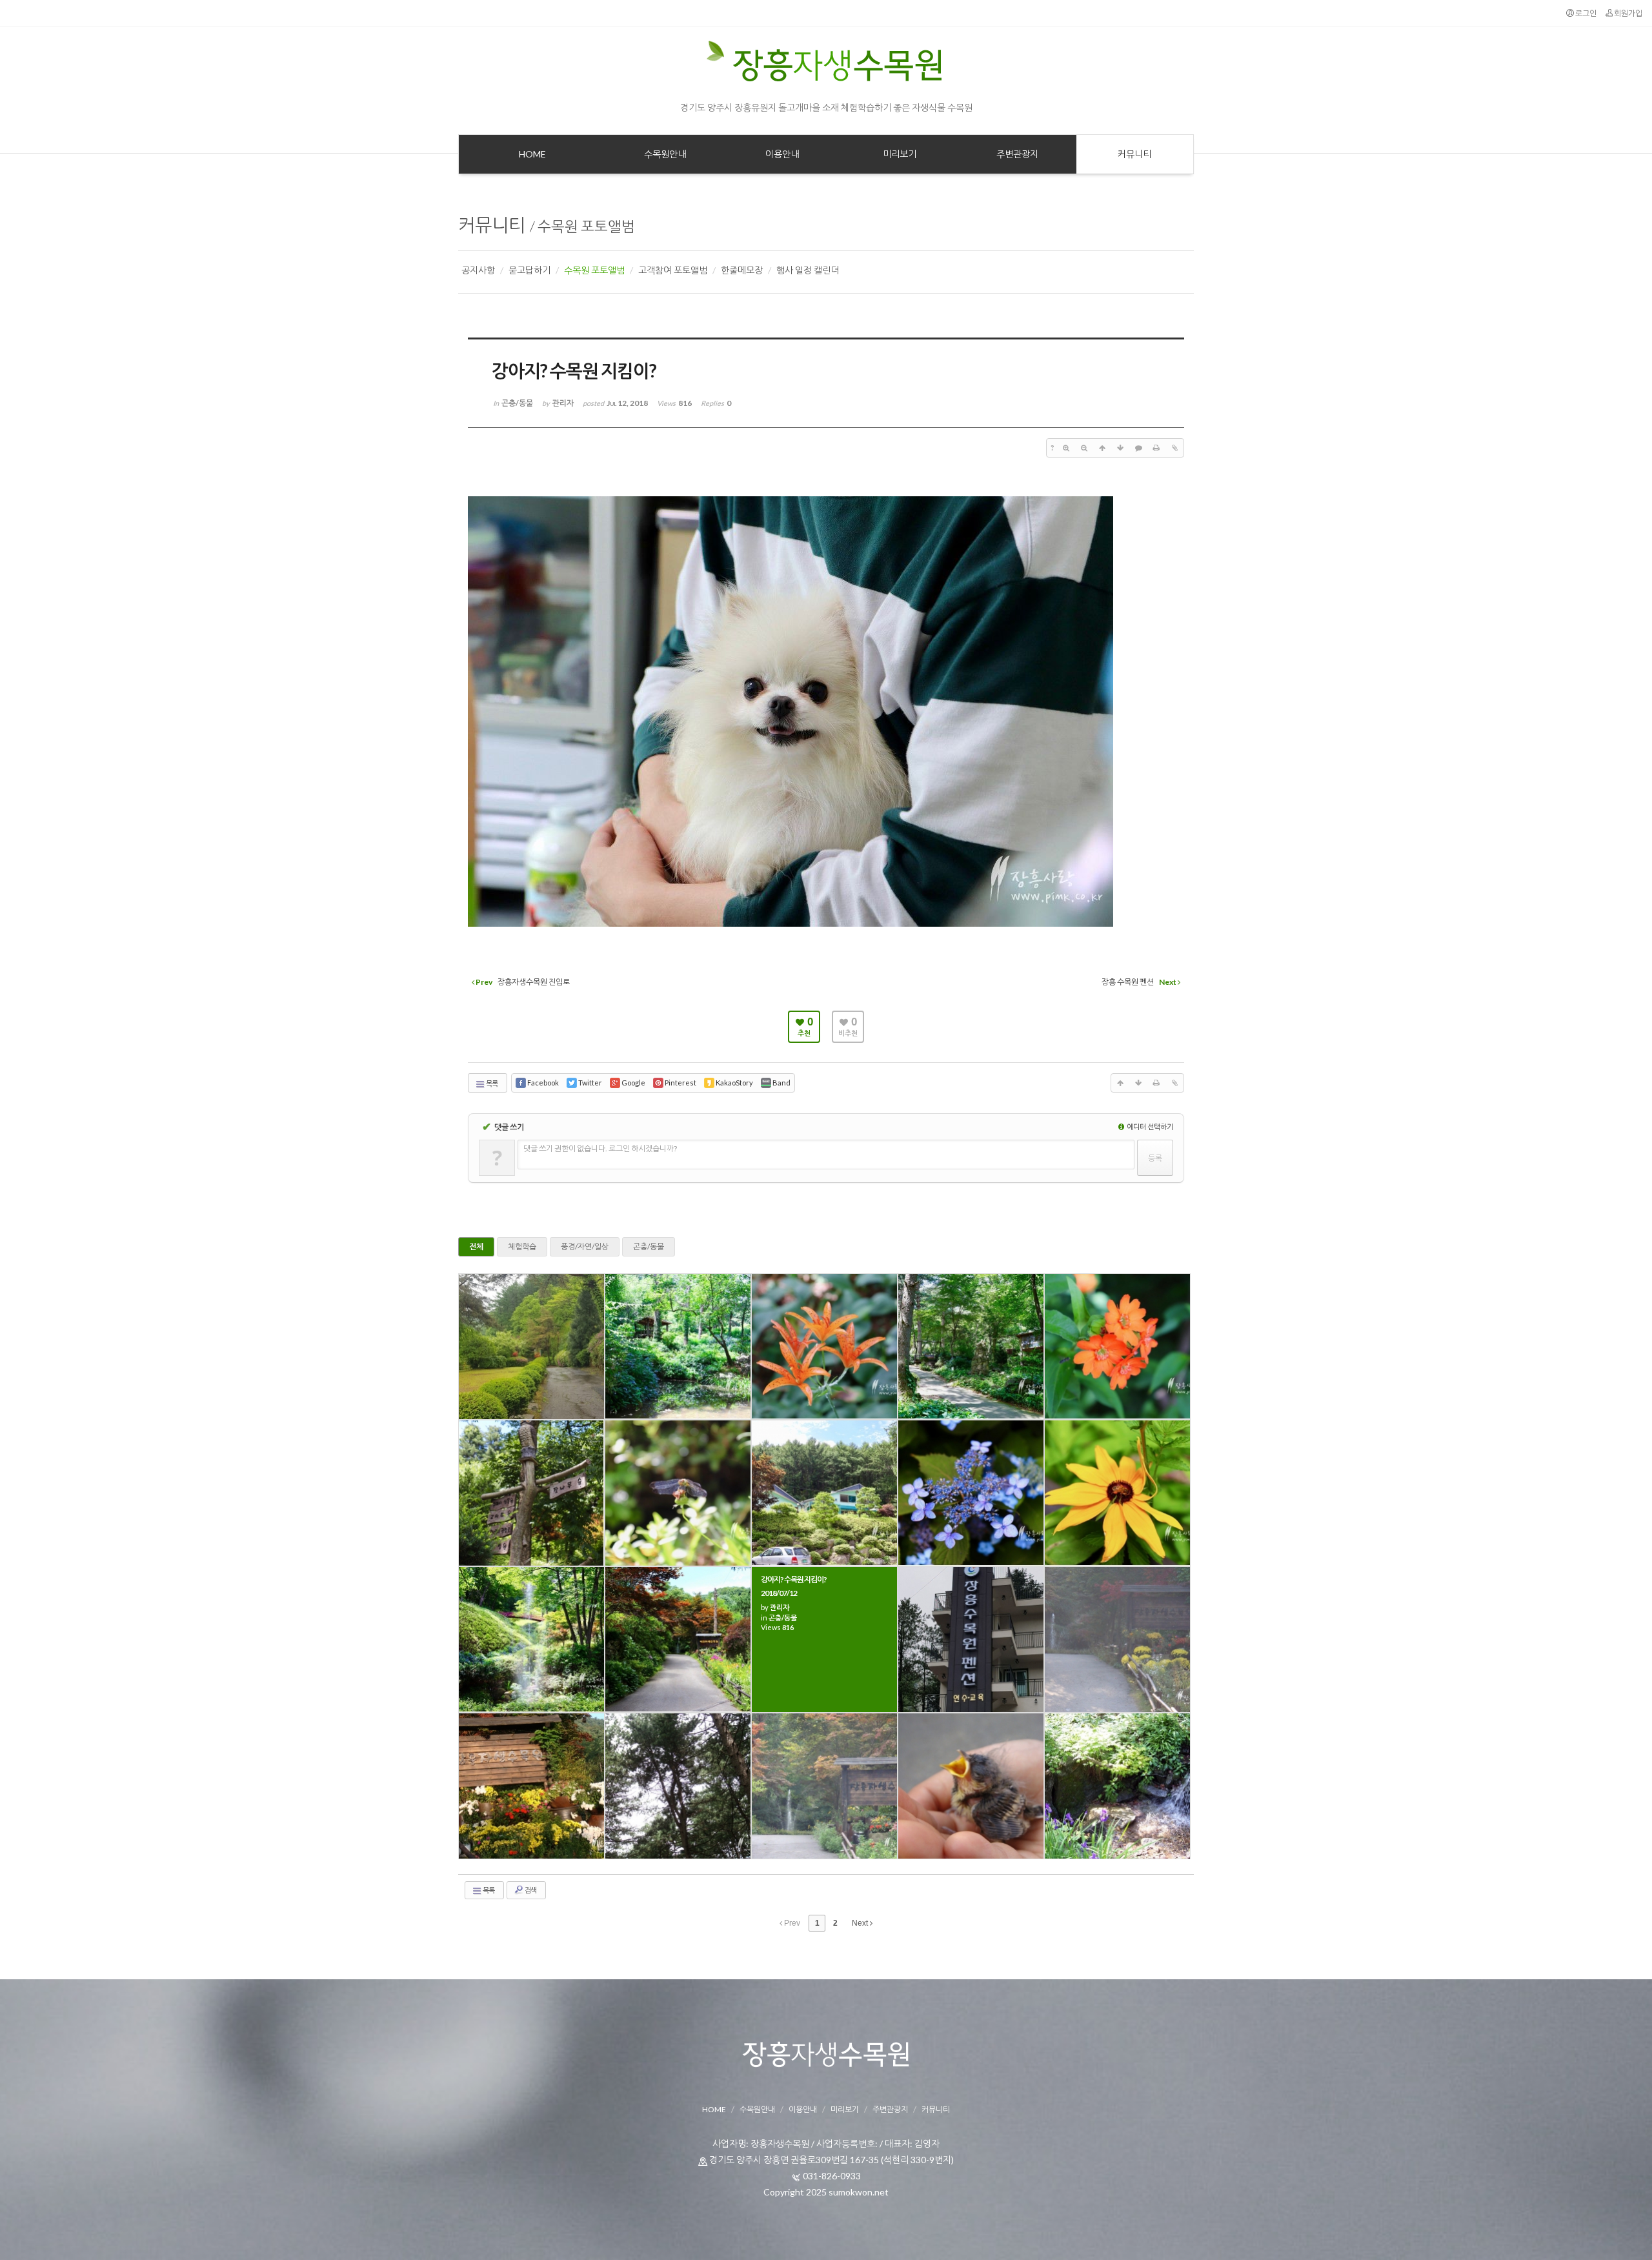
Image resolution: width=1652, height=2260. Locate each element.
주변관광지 (890, 2109)
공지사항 (478, 270)
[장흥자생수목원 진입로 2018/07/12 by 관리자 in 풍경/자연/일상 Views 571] (678, 1640)
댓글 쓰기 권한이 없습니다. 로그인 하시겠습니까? (600, 1148)
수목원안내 (757, 2109)
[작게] (1084, 448)
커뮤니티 (492, 225)
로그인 (1585, 13)
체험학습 (522, 1246)
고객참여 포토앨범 (673, 270)
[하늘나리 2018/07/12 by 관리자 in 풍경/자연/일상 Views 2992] (824, 1347)
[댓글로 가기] (1138, 448)
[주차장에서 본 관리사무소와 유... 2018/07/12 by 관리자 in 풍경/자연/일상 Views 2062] (824, 1493)
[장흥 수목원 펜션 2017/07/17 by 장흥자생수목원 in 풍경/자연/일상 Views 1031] (971, 1640)
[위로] (1102, 448)
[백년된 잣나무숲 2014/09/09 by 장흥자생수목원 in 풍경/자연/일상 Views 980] (678, 1786)
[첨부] (1174, 448)
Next (861, 1923)
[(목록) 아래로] (1120, 448)
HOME (714, 2109)
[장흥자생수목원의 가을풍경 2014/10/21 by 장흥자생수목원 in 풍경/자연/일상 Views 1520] (1117, 1640)
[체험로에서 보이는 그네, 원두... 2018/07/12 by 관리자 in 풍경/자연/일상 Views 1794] (971, 1347)
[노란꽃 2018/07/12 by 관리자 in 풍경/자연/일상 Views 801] (1117, 1493)
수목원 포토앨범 (586, 226)
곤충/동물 (649, 1246)
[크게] (1066, 448)
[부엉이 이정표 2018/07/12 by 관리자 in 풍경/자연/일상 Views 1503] (531, 1493)
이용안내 (803, 2109)
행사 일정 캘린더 (808, 270)
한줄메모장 (742, 270)
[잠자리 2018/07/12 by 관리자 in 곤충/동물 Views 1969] (678, 1493)
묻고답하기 (529, 270)
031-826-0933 (832, 2176)
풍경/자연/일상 (585, 1246)
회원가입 (1627, 13)
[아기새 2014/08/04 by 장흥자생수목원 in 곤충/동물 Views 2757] (971, 1786)
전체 (476, 1246)
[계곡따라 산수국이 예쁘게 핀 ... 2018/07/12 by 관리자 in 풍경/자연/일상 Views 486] (531, 1640)
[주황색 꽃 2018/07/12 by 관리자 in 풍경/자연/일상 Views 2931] (1117, 1347)
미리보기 (845, 2109)
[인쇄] (1156, 448)
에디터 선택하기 (1149, 1126)
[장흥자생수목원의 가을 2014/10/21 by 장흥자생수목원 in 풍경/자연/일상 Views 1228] (531, 1786)
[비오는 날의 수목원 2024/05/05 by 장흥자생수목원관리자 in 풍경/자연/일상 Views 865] (531, 1347)
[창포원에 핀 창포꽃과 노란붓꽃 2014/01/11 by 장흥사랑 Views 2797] (1117, 1786)
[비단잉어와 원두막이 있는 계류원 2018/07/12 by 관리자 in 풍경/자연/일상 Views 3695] (678, 1347)
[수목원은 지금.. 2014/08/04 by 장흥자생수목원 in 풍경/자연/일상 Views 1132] (824, 1786)
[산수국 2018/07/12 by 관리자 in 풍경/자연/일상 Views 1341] (971, 1493)
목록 (491, 1083)
